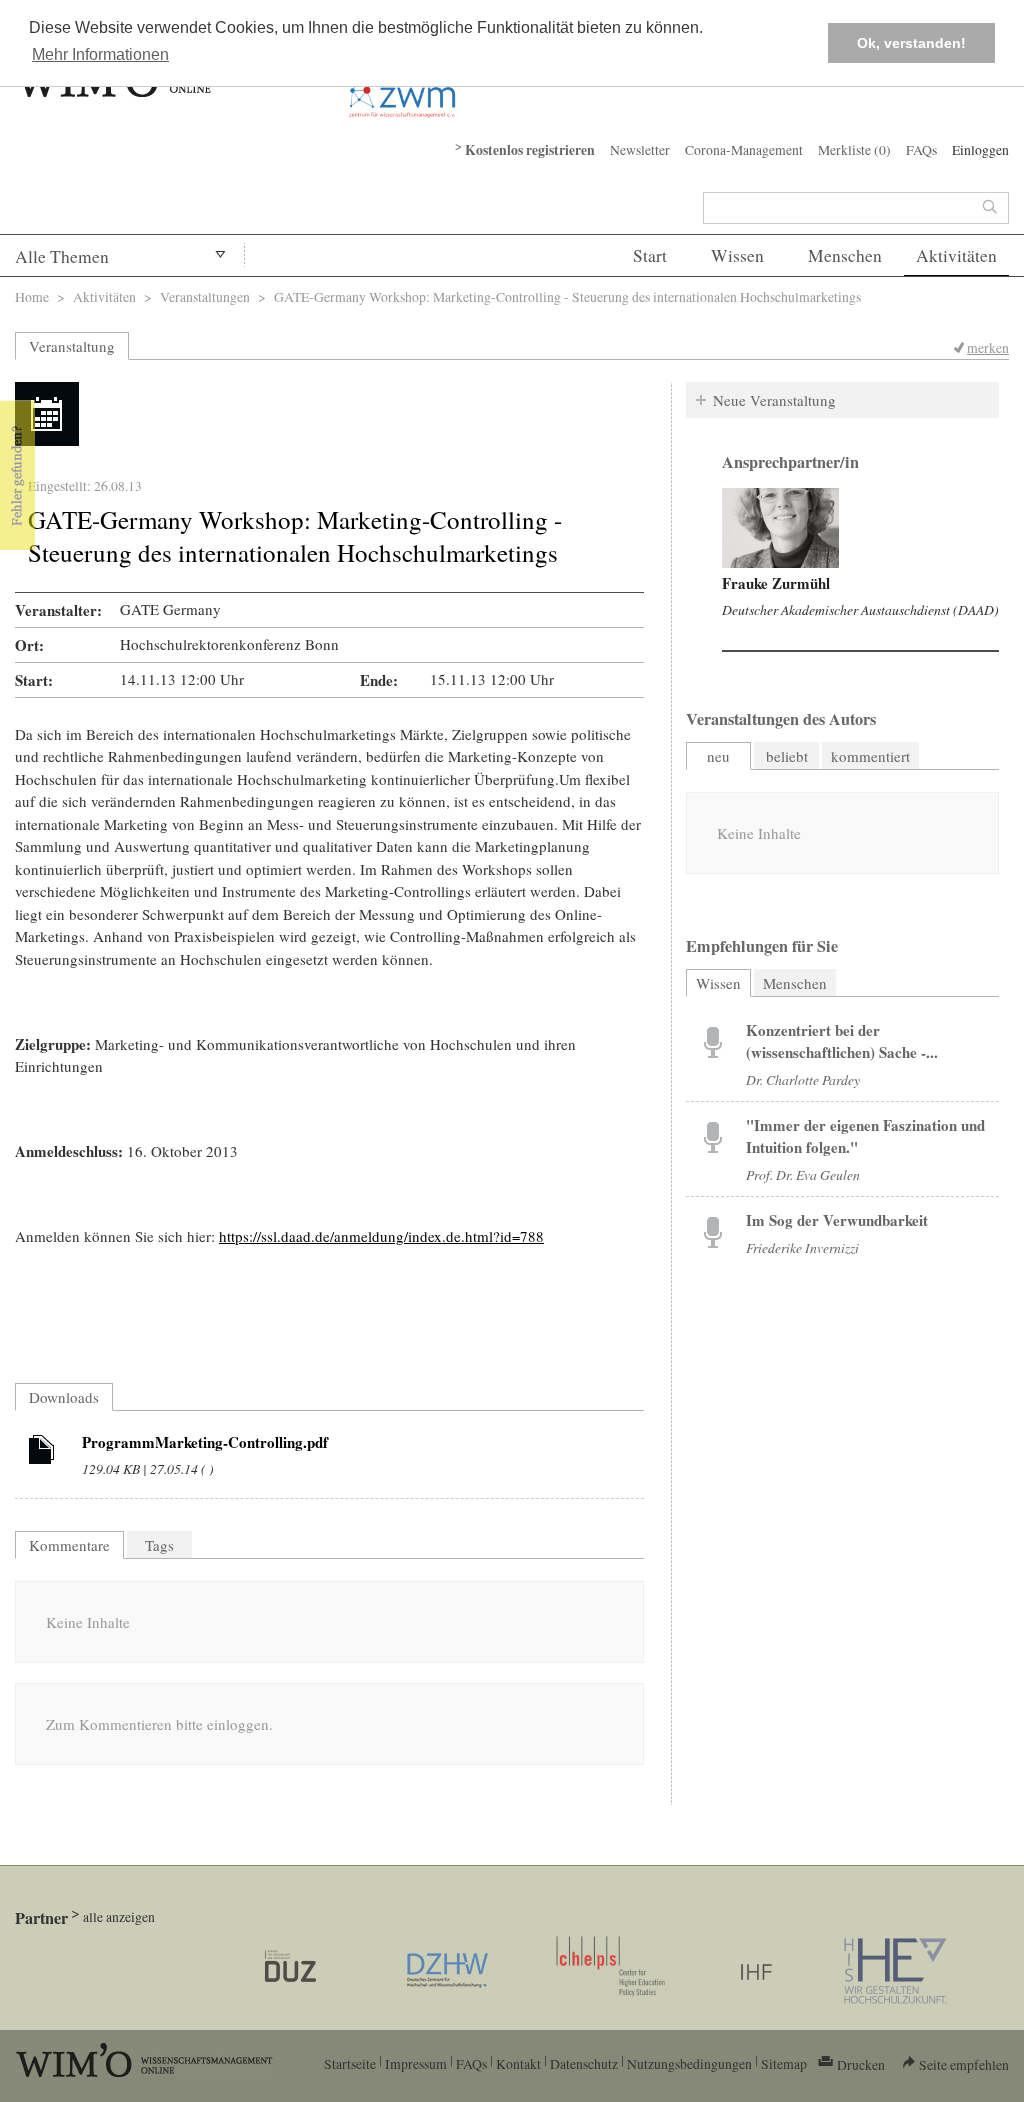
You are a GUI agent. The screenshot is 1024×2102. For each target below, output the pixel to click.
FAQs (921, 149)
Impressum (416, 2063)
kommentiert (870, 756)
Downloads (64, 1397)
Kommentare (69, 1545)
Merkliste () (854, 149)
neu (718, 756)
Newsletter (640, 149)
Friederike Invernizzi (802, 1247)
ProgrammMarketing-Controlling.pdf (205, 1442)
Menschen (845, 255)
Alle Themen (62, 256)
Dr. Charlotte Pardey (803, 1079)
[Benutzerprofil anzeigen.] (780, 528)
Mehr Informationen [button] (100, 54)
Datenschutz (584, 2063)
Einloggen (980, 149)
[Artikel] (42, 1453)
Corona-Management (744, 149)
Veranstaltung (72, 346)
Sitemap (784, 2063)
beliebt (787, 756)
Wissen (737, 255)
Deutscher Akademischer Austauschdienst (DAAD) (860, 609)
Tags (159, 1545)
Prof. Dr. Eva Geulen (803, 1174)
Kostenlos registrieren (530, 150)
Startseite (350, 2063)
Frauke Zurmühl (776, 583)
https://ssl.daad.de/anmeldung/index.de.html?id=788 (381, 1236)
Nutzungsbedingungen (689, 2063)
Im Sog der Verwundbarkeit (837, 1220)
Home (32, 296)
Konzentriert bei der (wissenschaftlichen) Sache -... (842, 1041)
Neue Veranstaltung (774, 400)
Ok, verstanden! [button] (911, 43)
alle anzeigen (119, 1916)
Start (650, 255)
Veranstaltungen (205, 296)
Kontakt (518, 2063)
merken (988, 347)
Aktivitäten (956, 255)
